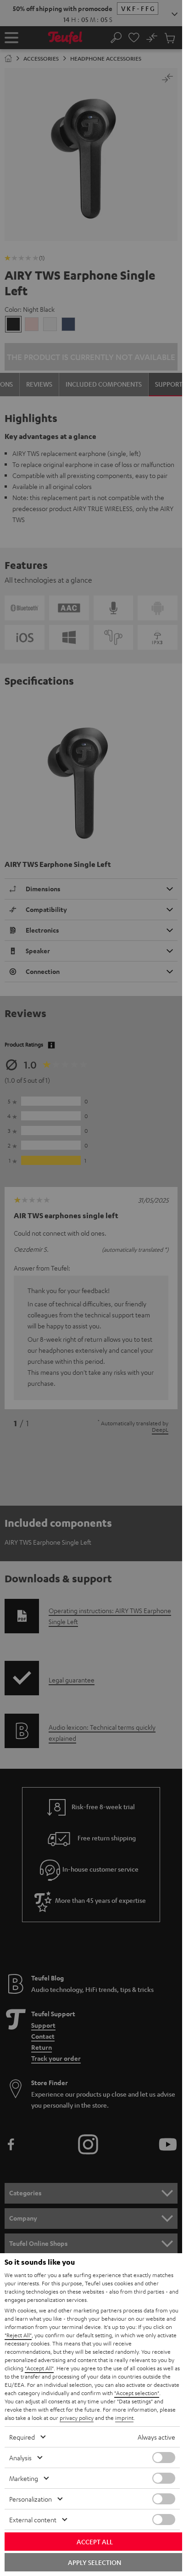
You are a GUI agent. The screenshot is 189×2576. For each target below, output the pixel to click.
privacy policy (77, 2418)
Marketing (24, 2478)
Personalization (31, 2499)
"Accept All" (39, 2368)
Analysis (20, 2458)
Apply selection (94, 2562)
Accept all (95, 2542)
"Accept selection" (137, 2393)
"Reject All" (18, 2335)
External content (33, 2520)
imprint (124, 2418)
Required (22, 2437)
